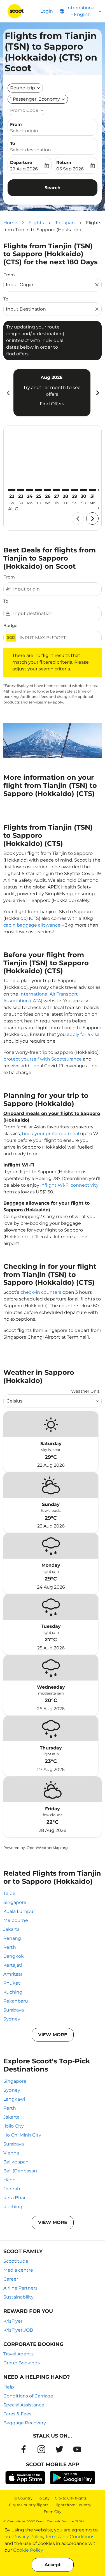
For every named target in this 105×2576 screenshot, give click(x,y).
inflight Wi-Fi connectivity (69, 1185)
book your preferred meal (50, 1134)
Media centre (18, 2270)
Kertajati (13, 1965)
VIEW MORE (53, 2035)
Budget (11, 625)
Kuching (13, 1992)
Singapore (15, 1902)
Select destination (31, 150)
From (16, 124)
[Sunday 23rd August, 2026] (21, 490)
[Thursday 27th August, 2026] (57, 490)
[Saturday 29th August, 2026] (74, 490)
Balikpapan (16, 2162)
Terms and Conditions (70, 2537)
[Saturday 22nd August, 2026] (12, 490)
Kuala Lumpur (19, 1911)
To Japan (65, 223)
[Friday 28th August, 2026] (66, 490)
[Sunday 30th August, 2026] (83, 490)
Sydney (12, 2019)
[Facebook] (24, 2449)
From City (53, 2512)
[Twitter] (59, 2449)
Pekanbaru (16, 2001)
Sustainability (18, 2297)
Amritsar (13, 1974)
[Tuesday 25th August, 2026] (39, 490)
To (13, 143)
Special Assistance (24, 2405)
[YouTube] (77, 2449)
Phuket (12, 1983)
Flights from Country (72, 2505)
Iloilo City (14, 2126)
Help (9, 2387)
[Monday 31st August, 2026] (92, 490)
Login (47, 11)
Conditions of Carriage (28, 2396)
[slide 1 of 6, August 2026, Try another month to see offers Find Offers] (52, 393)
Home (10, 223)
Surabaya (14, 2010)
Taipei (10, 1893)
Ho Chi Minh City (22, 2135)
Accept (53, 2565)
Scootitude (16, 2261)
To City (44, 2498)
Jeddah (12, 2189)
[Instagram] (41, 2449)
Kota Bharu (16, 2198)
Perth (10, 1947)
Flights (36, 223)
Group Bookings (22, 2363)
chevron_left (8, 393)
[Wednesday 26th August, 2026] (48, 490)
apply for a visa (83, 1034)
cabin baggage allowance (32, 925)
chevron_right (97, 393)
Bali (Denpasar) (20, 2171)
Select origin (24, 131)
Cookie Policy (28, 2550)
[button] (38, 99)
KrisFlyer (13, 2321)
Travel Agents (18, 2354)
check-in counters (41, 1292)
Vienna (11, 2153)
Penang (12, 1938)
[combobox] (50, 285)
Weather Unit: (86, 1391)
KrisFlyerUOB (18, 2330)
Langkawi (14, 2099)
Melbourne (16, 1920)
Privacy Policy (28, 2537)
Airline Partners (20, 2288)
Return (64, 162)
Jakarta (11, 1929)
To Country (23, 2498)
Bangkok (14, 1956)
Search (53, 188)
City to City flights (71, 2498)
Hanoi (10, 2180)
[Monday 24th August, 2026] (30, 490)
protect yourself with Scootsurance (43, 1059)
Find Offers (52, 404)
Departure (21, 162)
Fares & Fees (17, 2414)
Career (11, 2279)
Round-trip (23, 88)
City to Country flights (29, 2505)
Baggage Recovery (25, 2423)
